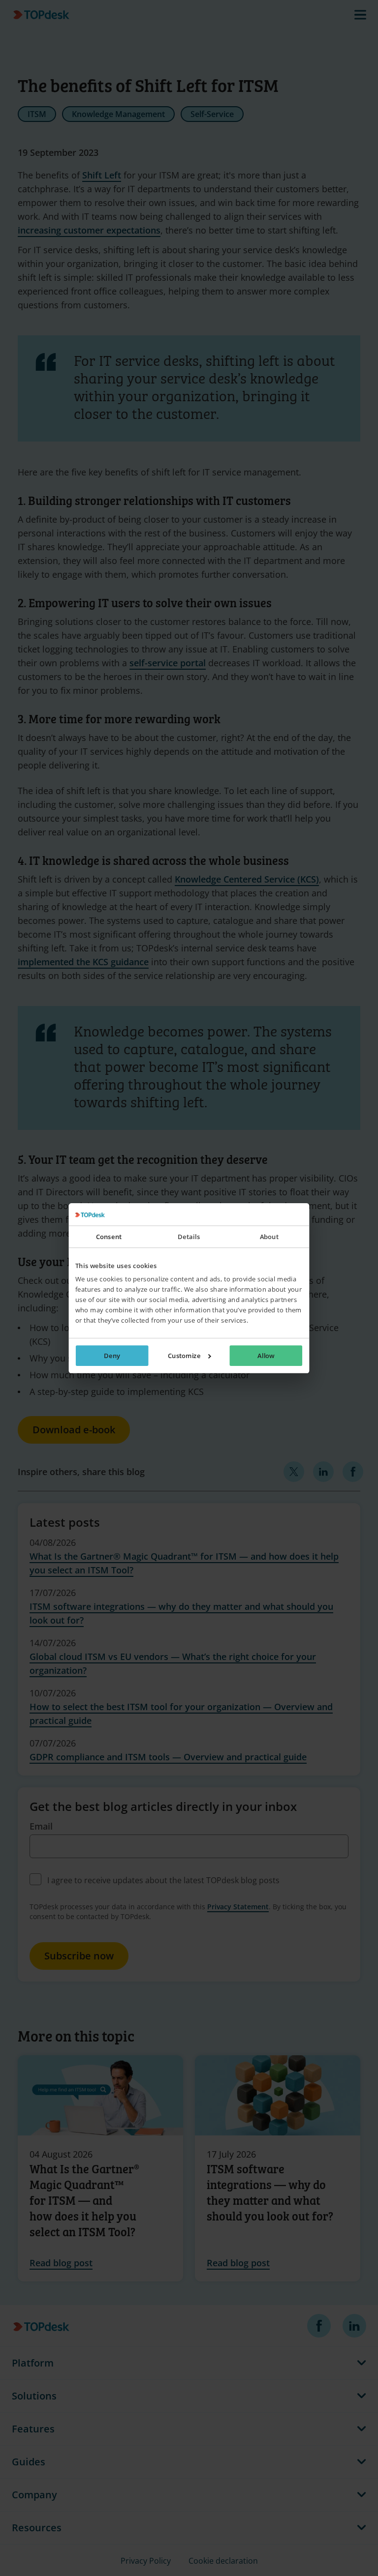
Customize (184, 1356)
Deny (112, 1356)
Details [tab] (189, 1237)
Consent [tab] (109, 1237)
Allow (266, 1356)
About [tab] (269, 1237)
